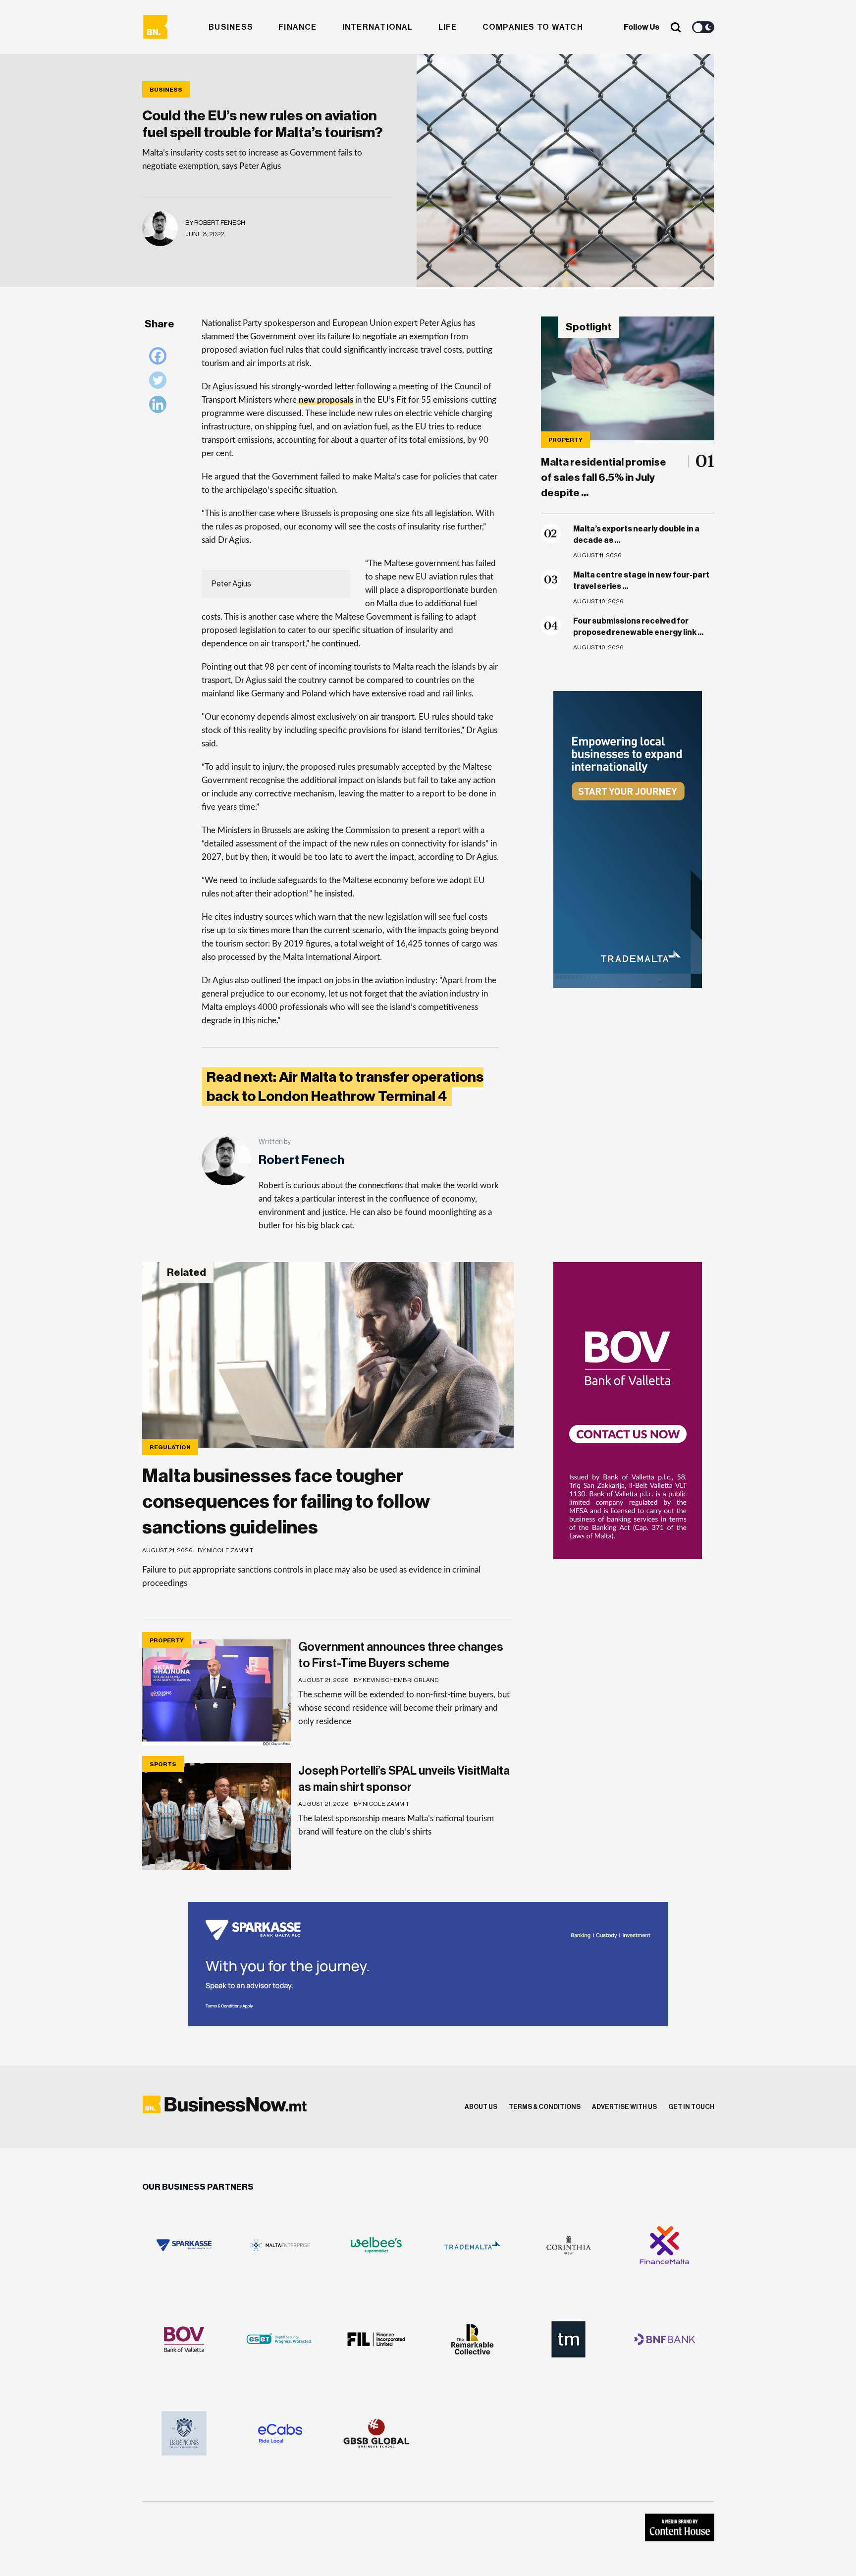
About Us (481, 2107)
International (378, 27)
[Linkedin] (160, 407)
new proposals (326, 400)
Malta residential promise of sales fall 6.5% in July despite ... (604, 478)
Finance (298, 27)
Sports (163, 1764)
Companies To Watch (533, 27)
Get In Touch (691, 2107)
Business (231, 27)
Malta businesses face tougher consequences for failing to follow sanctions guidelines (286, 1502)
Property (565, 440)
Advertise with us (624, 2107)
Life (448, 27)
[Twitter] (160, 383)
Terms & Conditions (545, 2107)
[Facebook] (160, 358)
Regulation (170, 1447)
